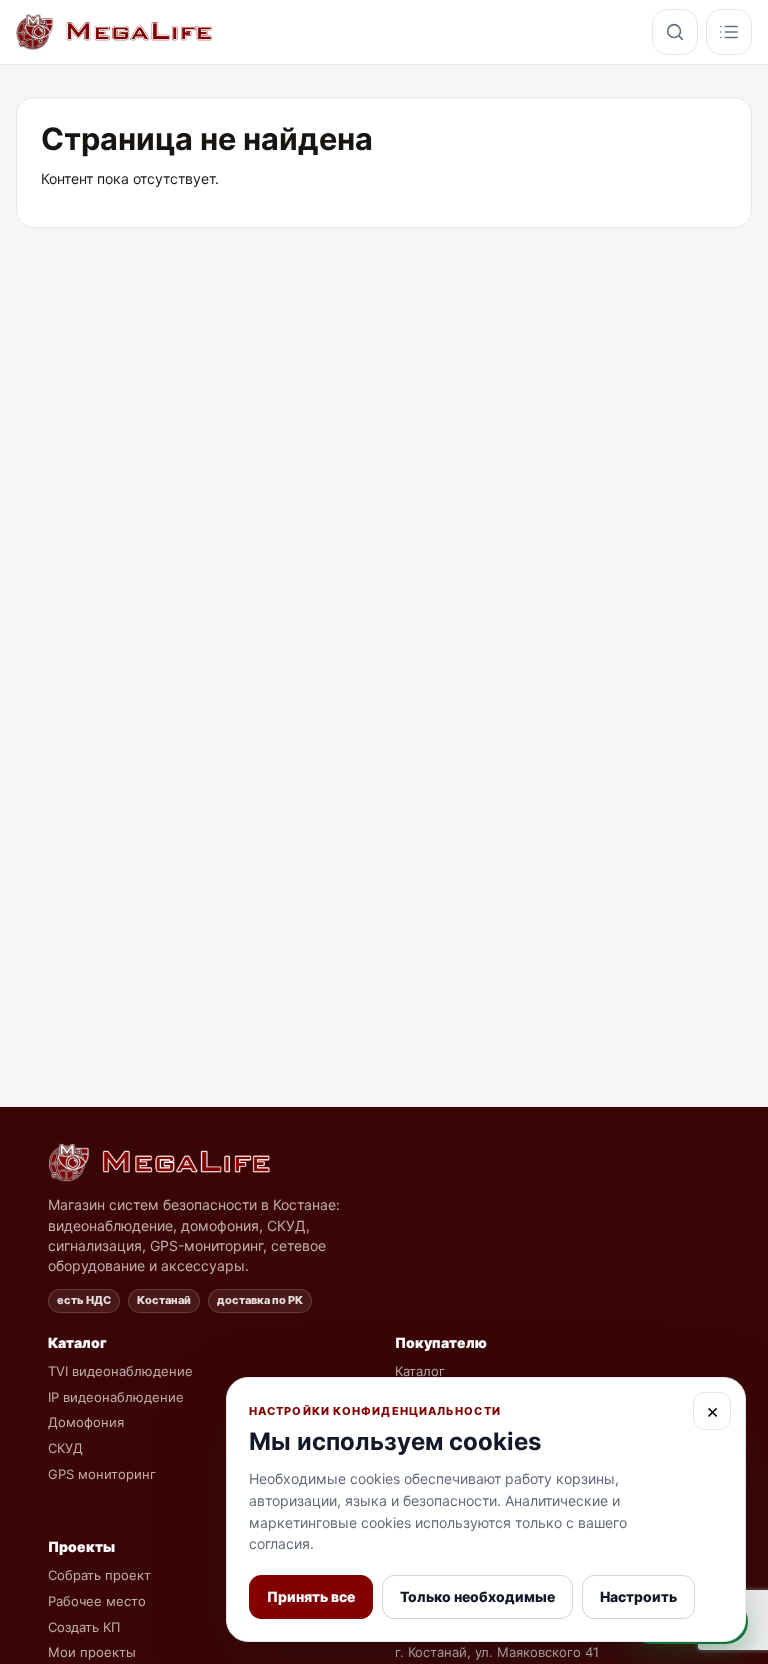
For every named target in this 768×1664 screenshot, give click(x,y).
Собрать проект (99, 1575)
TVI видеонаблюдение (120, 1371)
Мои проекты (92, 1652)
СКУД (65, 1448)
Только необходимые (477, 1596)
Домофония (86, 1422)
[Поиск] (675, 32)
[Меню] (729, 32)
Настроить (638, 1596)
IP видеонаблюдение (116, 1397)
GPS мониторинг (102, 1474)
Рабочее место (97, 1601)
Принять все (311, 1596)
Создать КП (84, 1627)
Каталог (420, 1371)
